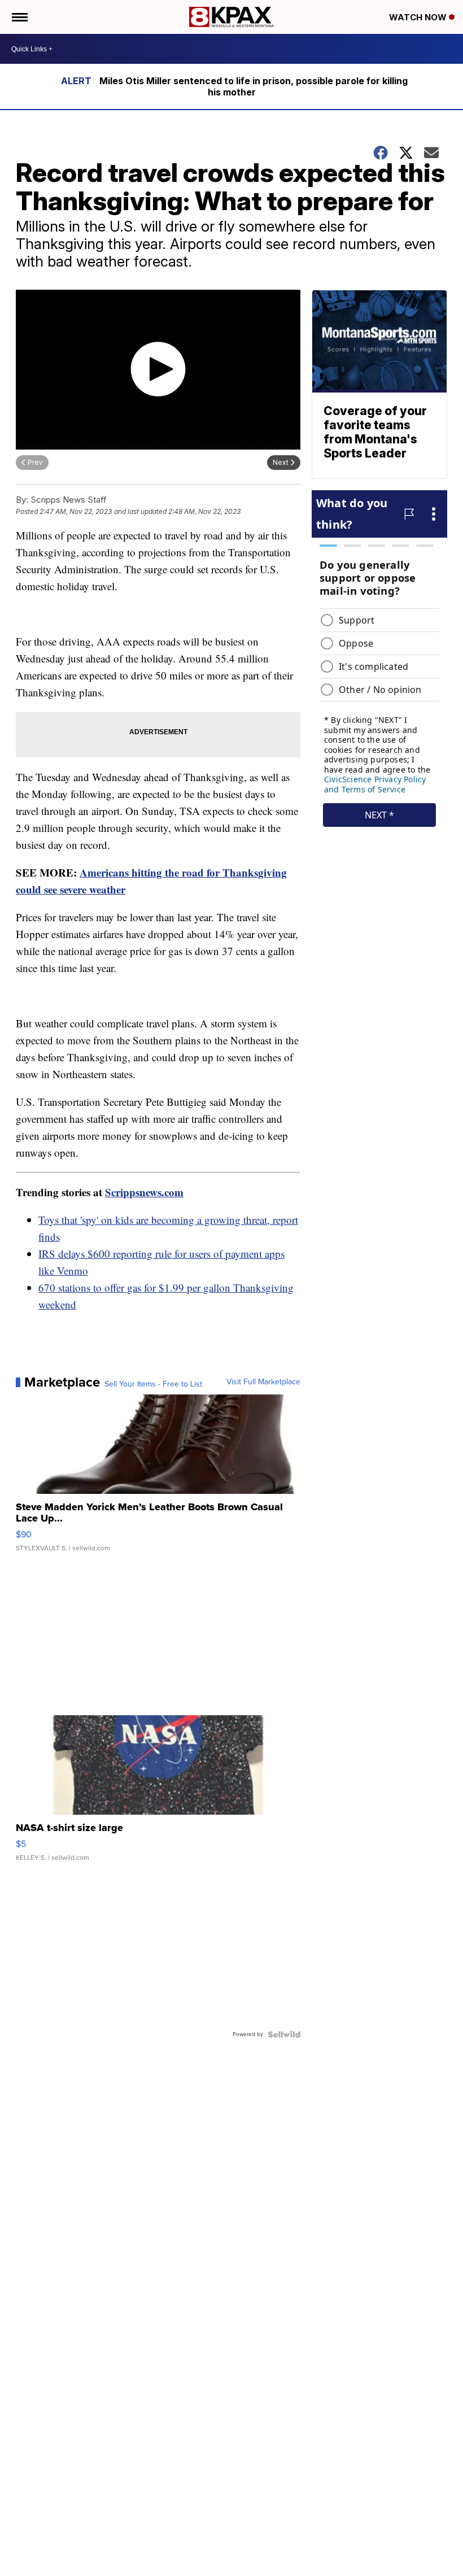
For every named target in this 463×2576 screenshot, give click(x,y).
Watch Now (419, 17)
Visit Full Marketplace (263, 1382)
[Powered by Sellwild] (284, 2034)
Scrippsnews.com (144, 1192)
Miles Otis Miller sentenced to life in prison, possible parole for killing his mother (254, 86)
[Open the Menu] (19, 17)
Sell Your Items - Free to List (153, 1384)
